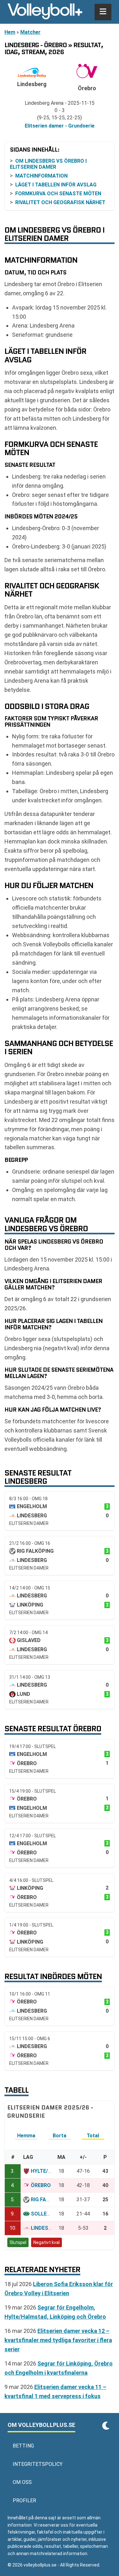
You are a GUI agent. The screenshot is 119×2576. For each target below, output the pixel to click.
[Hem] (45, 12)
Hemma (26, 2136)
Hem (10, 32)
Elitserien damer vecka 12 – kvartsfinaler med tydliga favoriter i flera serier (58, 2340)
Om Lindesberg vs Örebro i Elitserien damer (48, 164)
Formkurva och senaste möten (58, 194)
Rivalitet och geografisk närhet (60, 202)
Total (93, 2136)
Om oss (22, 2482)
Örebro (41, 2185)
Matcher (30, 32)
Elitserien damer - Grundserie (60, 126)
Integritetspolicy (38, 2464)
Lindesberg (46, 2228)
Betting (23, 2446)
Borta (60, 2136)
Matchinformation (41, 176)
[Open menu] (103, 12)
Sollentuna (47, 2214)
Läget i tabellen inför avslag (56, 185)
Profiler (24, 2501)
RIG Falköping (49, 2200)
